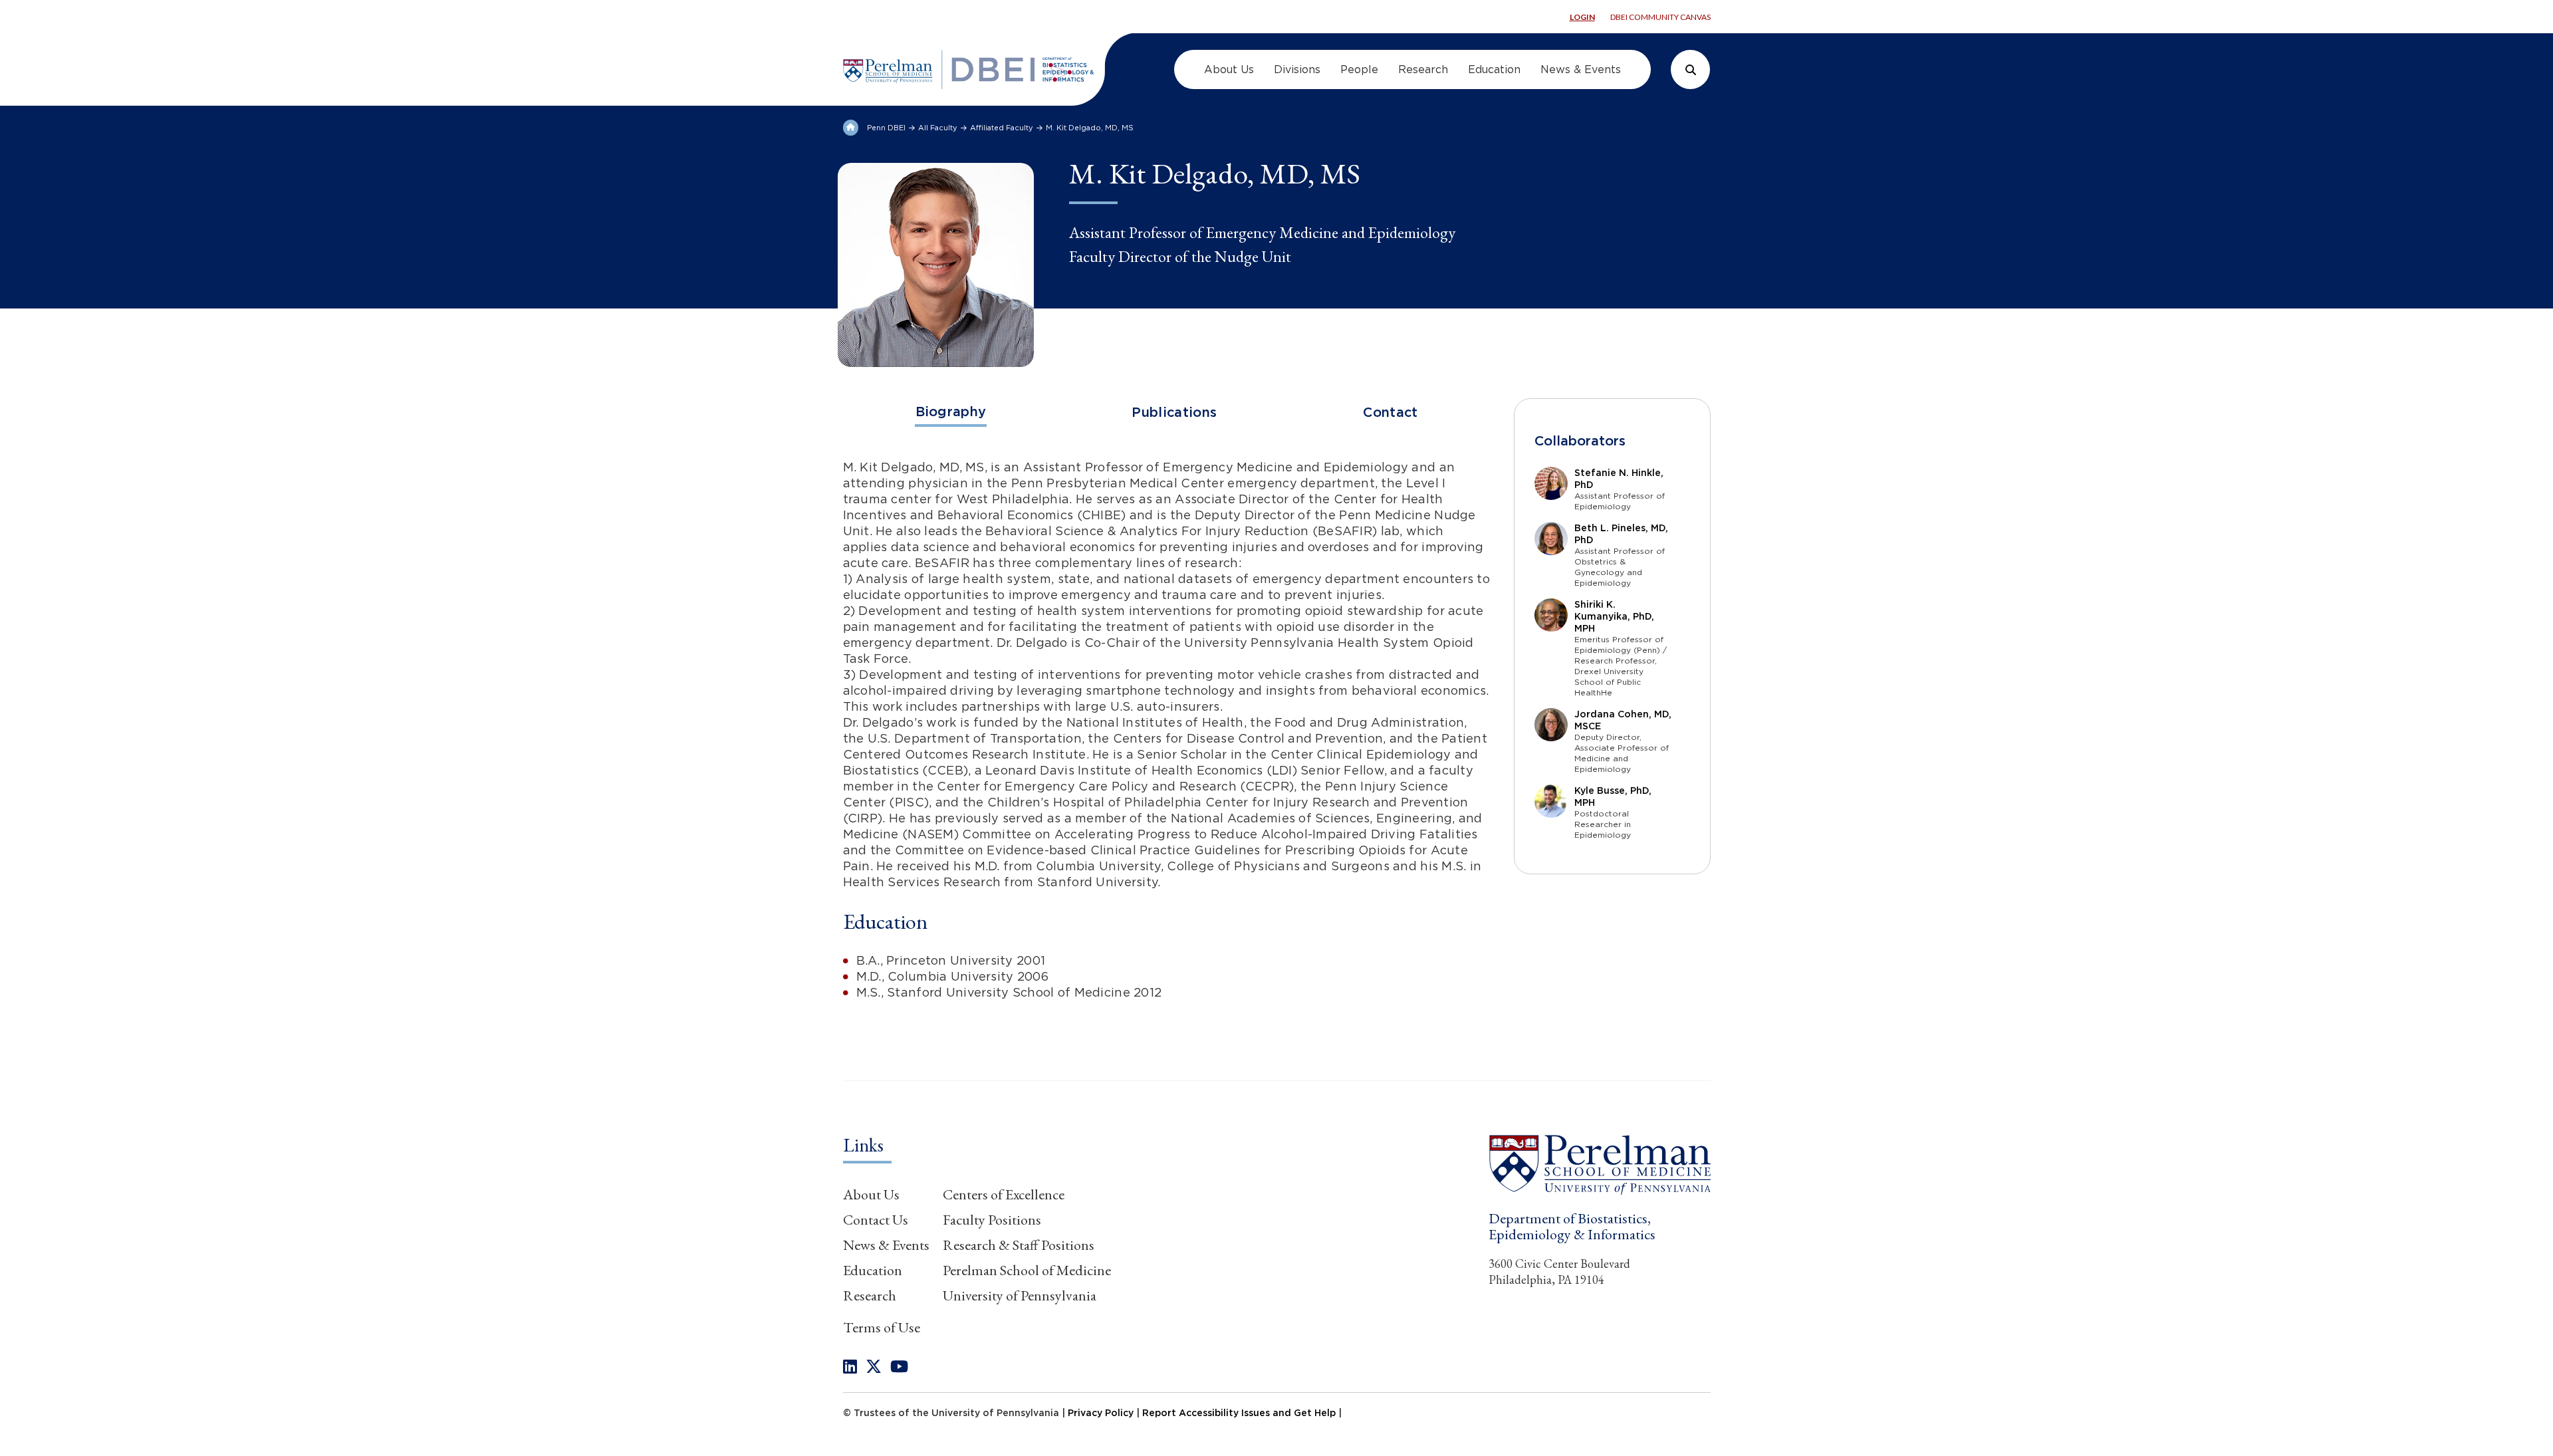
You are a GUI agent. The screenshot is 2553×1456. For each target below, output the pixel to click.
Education (873, 1270)
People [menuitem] (1359, 69)
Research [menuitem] (1423, 69)
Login (1582, 17)
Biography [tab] (951, 412)
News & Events (886, 1245)
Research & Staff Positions (1019, 1245)
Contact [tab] (1390, 412)
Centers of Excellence (1004, 1194)
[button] (1600, 1164)
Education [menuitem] (1494, 69)
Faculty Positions (992, 1220)
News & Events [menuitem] (1581, 69)
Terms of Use (882, 1327)
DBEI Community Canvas (1660, 17)
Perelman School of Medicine (1027, 1270)
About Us (871, 1194)
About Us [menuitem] (1229, 69)
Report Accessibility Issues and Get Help (1239, 1413)
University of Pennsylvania (1020, 1295)
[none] (850, 1367)
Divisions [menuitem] (1297, 69)
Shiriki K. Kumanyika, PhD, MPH (1614, 616)
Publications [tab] (1174, 412)
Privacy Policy (1101, 1413)
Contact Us (876, 1220)
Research (870, 1295)
